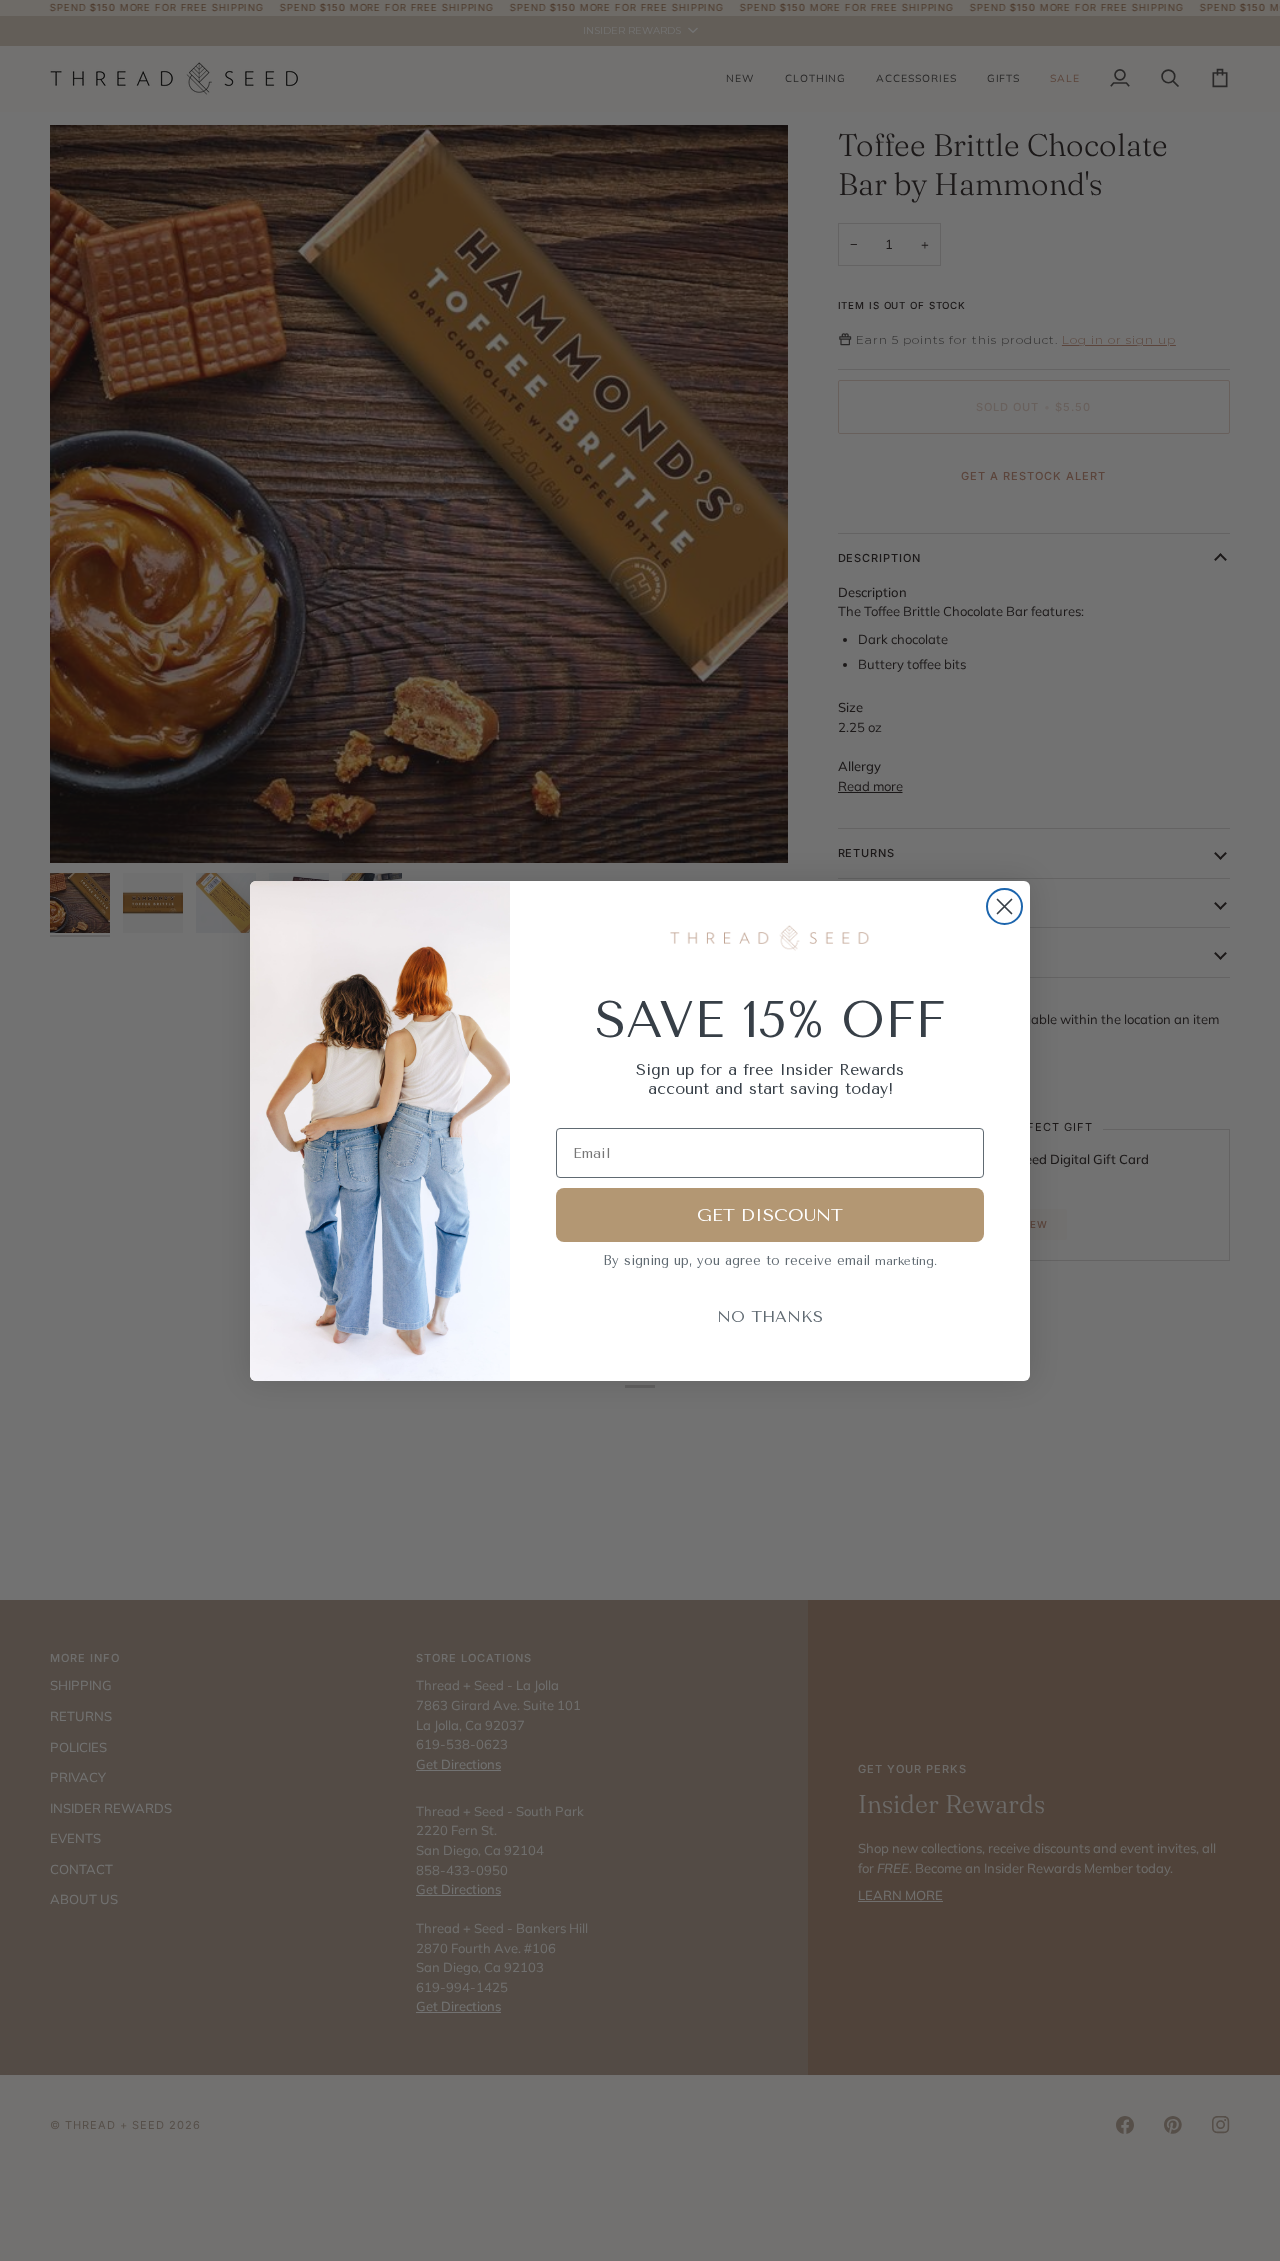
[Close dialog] (1004, 906)
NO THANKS (770, 1316)
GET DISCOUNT (770, 1215)
